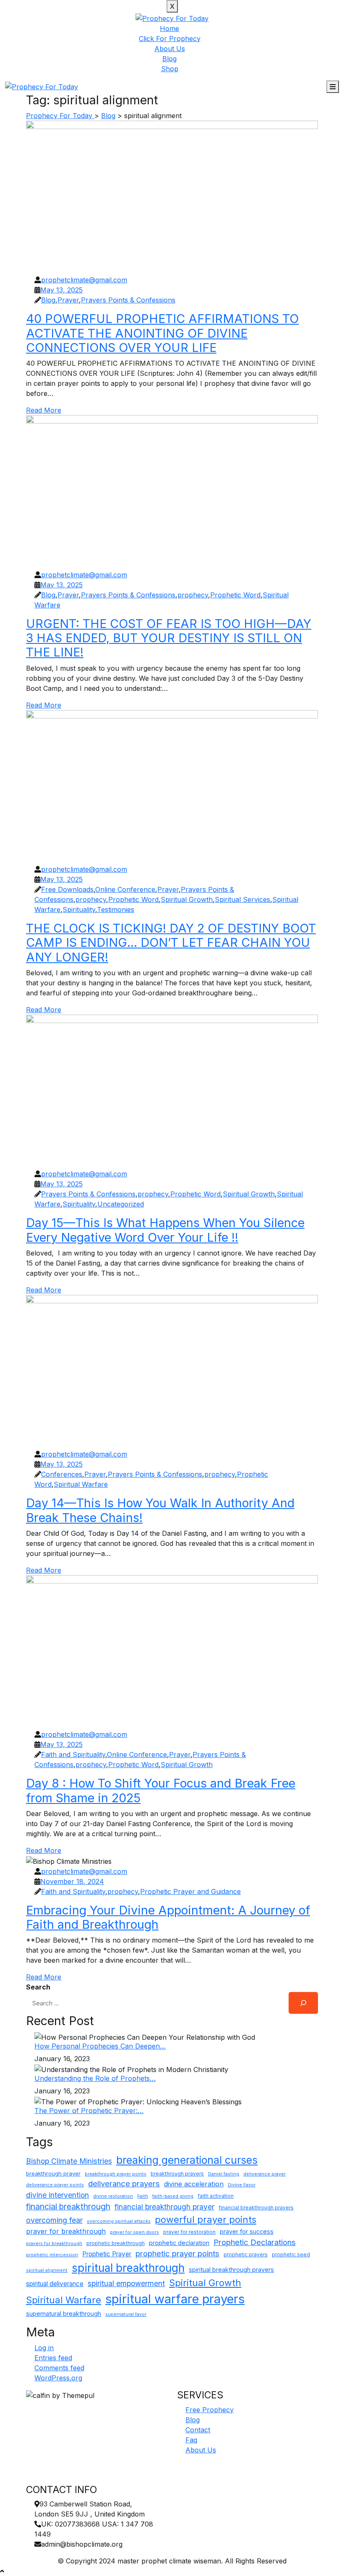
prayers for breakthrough (54, 2244)
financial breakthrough (68, 2207)
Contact (198, 2430)
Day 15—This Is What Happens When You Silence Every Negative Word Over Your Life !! (165, 1230)
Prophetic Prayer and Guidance (190, 1891)
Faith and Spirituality (73, 1754)
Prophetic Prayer (107, 2254)
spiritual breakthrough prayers (231, 2270)
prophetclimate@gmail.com (84, 280)
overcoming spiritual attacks (119, 2221)
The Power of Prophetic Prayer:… (89, 2111)
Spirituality (79, 909)
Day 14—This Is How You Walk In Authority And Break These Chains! (160, 1510)
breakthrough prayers (177, 2174)
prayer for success (247, 2231)
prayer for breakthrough (66, 2231)
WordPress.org (58, 2378)
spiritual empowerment (126, 2283)
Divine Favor (242, 2185)
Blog (169, 59)
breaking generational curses (187, 2160)
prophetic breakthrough (116, 2243)
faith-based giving (173, 2196)
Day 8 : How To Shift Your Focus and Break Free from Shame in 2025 (161, 1790)
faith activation (216, 2196)
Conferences (62, 1474)
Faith (143, 2196)
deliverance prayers (124, 2183)
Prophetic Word (235, 595)
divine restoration (113, 2196)
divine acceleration (194, 2184)
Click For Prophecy (170, 39)
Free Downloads (67, 889)
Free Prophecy (210, 2410)
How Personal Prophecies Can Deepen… (100, 2046)
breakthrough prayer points (116, 2174)
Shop (170, 69)
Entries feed (53, 2358)
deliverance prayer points (55, 2185)
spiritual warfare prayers (175, 2299)
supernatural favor (126, 2314)
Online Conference (125, 889)
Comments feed (59, 2368)
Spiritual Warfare (81, 1484)
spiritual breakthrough (128, 2268)
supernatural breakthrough (64, 2314)
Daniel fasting (224, 2174)
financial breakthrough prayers (256, 2208)
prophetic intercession (52, 2255)
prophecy (193, 595)
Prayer (68, 300)
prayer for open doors (134, 2232)
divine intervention (57, 2195)
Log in (44, 2348)
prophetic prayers (246, 2254)
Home (169, 28)
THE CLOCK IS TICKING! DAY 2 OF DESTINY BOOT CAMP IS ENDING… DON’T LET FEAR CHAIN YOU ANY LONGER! (171, 943)
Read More (44, 410)
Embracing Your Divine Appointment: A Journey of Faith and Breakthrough (168, 1917)
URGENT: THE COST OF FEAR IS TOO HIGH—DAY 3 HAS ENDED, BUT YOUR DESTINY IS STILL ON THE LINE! (169, 638)
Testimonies (116, 909)
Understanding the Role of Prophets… (95, 2078)
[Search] (303, 2003)
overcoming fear (54, 2220)
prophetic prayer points (177, 2253)
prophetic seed (291, 2254)
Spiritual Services (242, 899)
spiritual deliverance (55, 2284)
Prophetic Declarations (255, 2242)
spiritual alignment (47, 2270)
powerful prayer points (206, 2219)
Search (38, 1987)
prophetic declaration (179, 2243)
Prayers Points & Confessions (128, 300)
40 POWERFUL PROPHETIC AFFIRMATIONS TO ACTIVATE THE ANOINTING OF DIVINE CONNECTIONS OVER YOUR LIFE (162, 333)
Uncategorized (121, 1204)
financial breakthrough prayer (164, 2207)
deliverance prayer (265, 2174)
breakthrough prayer (53, 2173)
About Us (170, 49)
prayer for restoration (189, 2232)
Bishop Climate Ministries (69, 2161)
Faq (191, 2440)
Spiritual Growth (187, 899)
